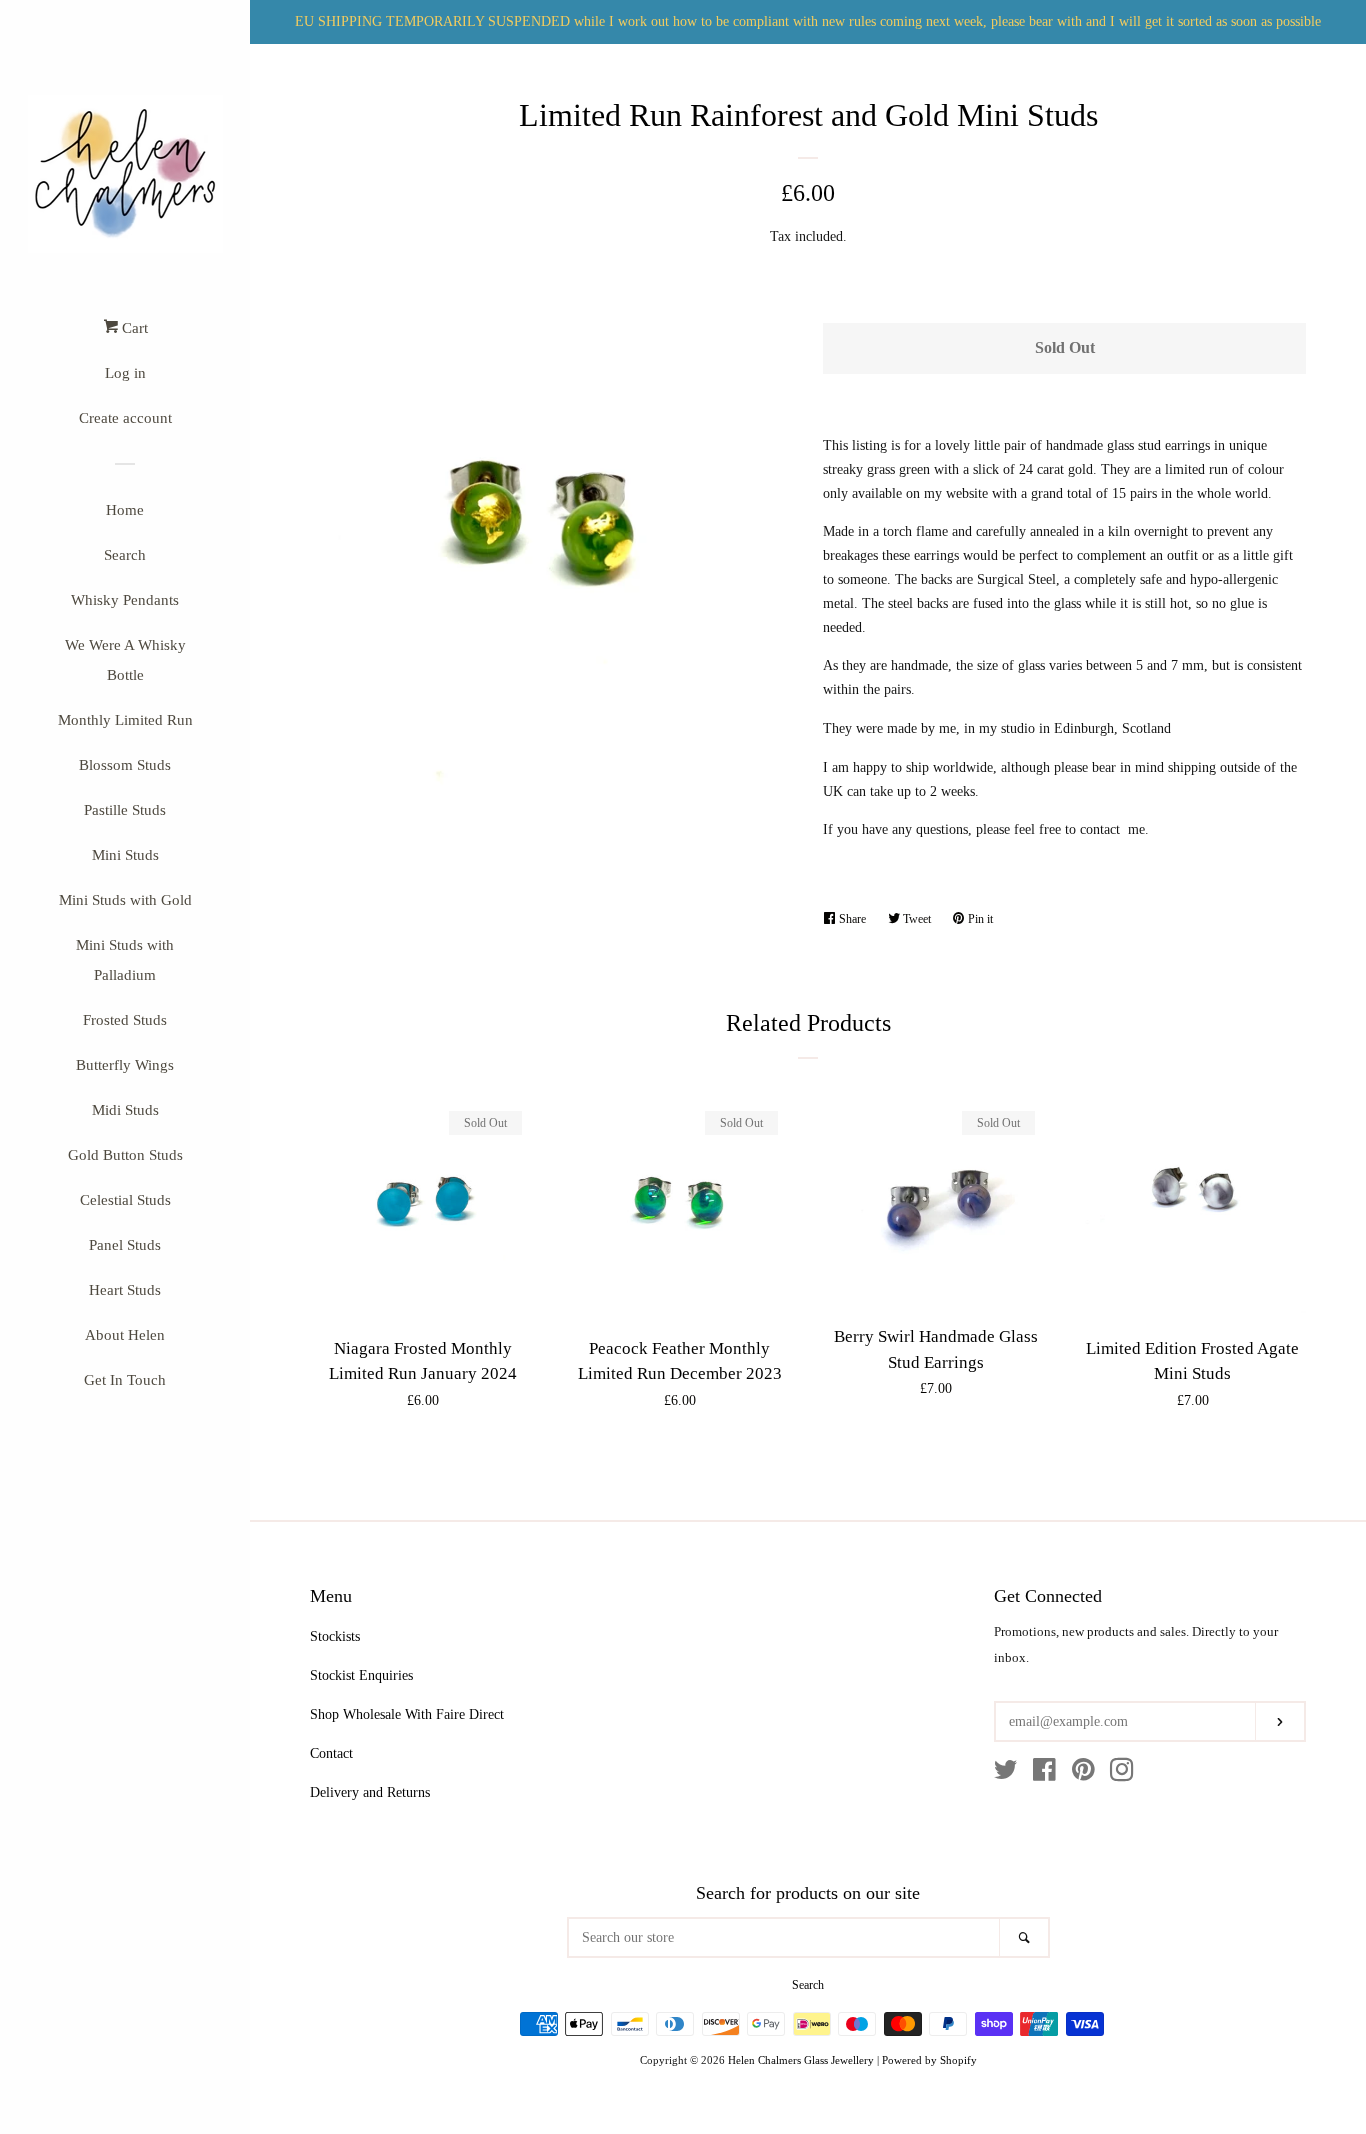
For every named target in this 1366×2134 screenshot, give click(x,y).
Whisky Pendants (125, 600)
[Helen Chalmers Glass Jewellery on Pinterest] (1083, 1774)
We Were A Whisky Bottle (125, 660)
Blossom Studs (125, 765)
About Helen (125, 1335)
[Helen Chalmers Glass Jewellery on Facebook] (1044, 1774)
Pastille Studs (125, 810)
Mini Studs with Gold (125, 900)
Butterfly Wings (125, 1065)
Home (125, 510)
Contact (331, 1753)
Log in (125, 373)
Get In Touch (125, 1380)
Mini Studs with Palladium (125, 960)
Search (125, 555)
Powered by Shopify (929, 2060)
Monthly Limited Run (125, 720)
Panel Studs (125, 1245)
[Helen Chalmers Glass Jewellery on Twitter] (1006, 1774)
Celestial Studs (125, 1200)
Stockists (335, 1636)
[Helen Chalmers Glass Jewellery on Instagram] (1122, 1774)
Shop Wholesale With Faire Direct (407, 1714)
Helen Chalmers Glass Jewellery (801, 2060)
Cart (133, 328)
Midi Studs (125, 1110)
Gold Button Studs (125, 1155)
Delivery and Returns (370, 1792)
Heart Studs (125, 1290)
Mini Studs (125, 855)
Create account (125, 418)
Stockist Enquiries (361, 1675)
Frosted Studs (125, 1020)
